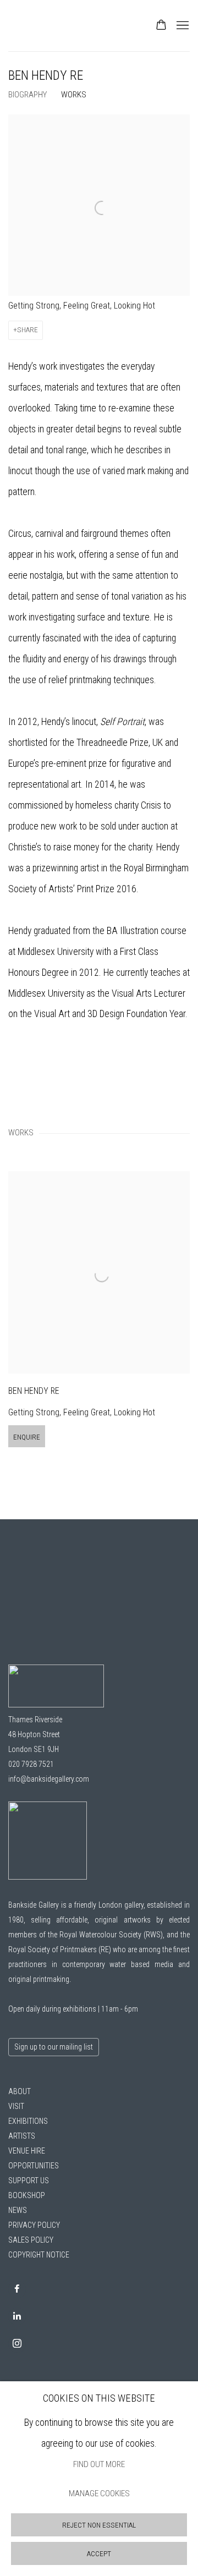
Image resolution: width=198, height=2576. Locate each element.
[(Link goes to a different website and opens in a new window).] (48, 1877)
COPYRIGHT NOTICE (39, 2255)
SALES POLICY (31, 2240)
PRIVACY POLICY (34, 2225)
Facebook (17, 2289)
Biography (28, 95)
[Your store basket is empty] (161, 26)
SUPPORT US (29, 2180)
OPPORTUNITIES (34, 2166)
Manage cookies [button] (99, 2494)
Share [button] (28, 330)
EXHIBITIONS (28, 2121)
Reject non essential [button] (99, 2525)
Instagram (17, 2344)
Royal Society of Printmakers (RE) (60, 1949)
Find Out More (99, 2464)
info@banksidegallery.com (49, 1779)
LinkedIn (17, 2316)
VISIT (16, 2106)
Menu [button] (182, 26)
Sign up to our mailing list (54, 2047)
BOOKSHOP (27, 2195)
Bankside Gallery (47, 26)
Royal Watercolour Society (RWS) (111, 1935)
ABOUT (20, 2091)
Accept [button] (99, 2554)
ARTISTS (22, 2136)
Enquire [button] (27, 1437)
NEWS (18, 2210)
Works (74, 95)
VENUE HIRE (27, 2151)
